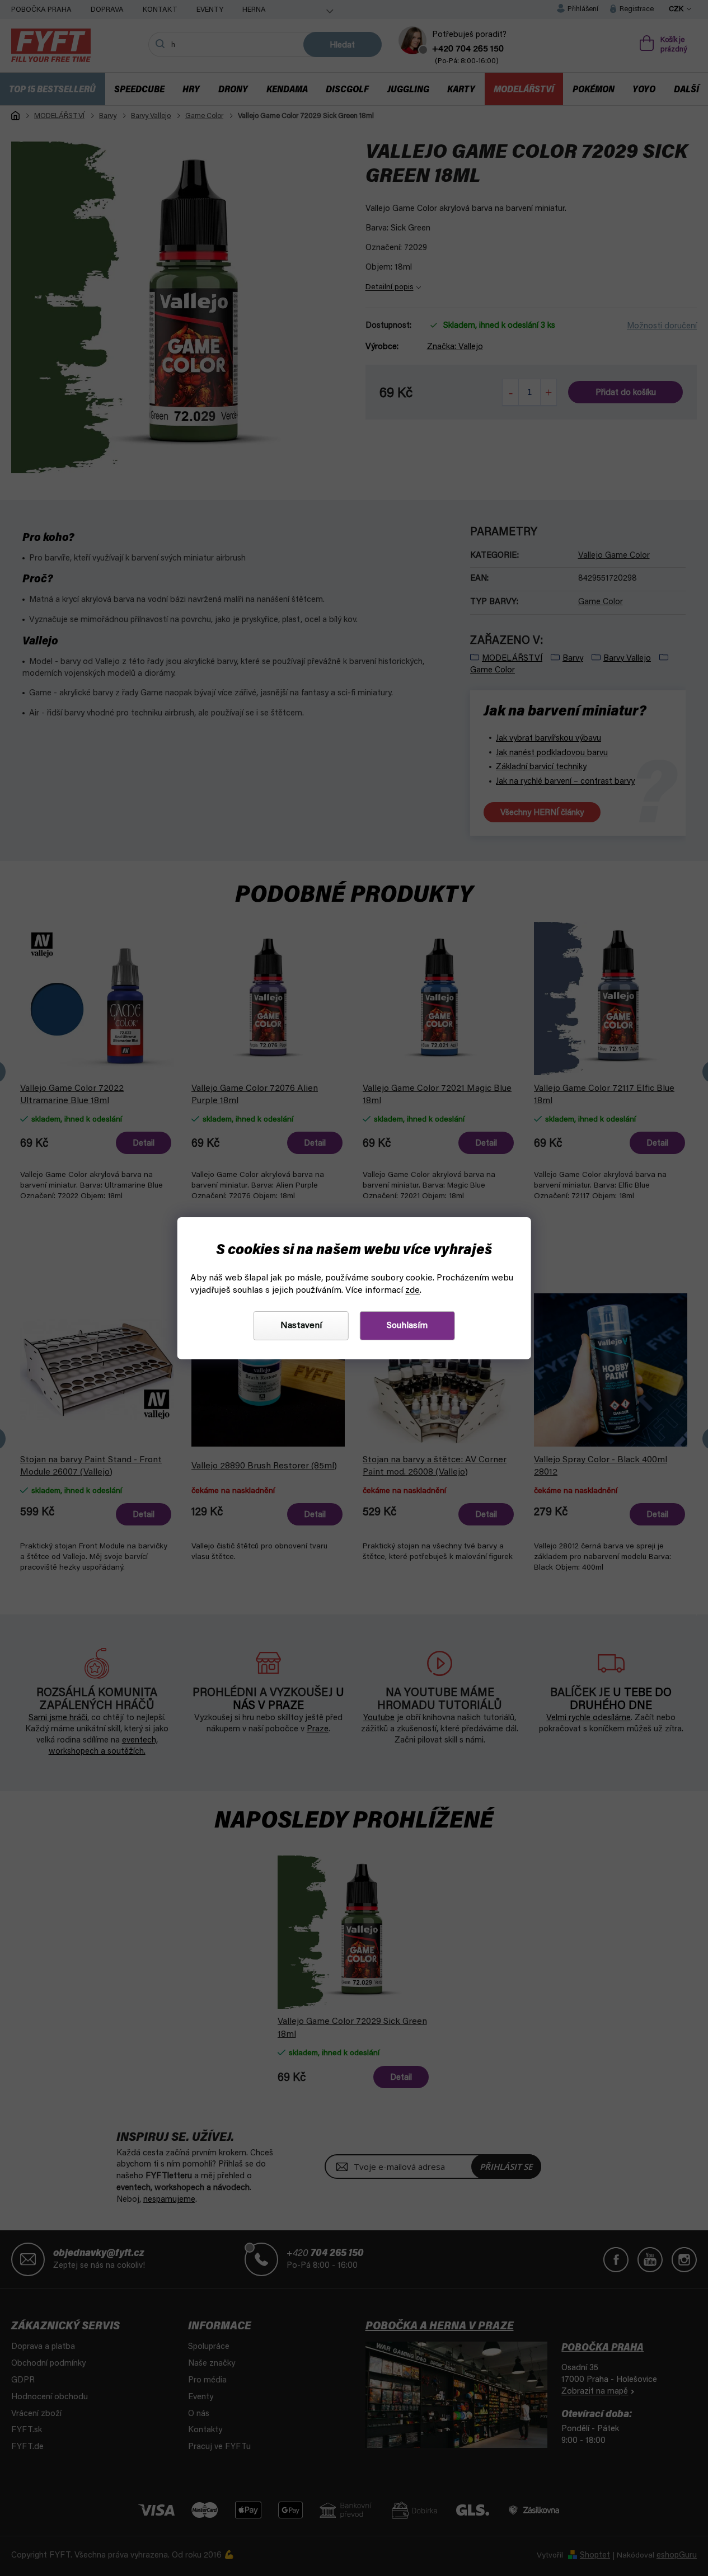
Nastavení (301, 1326)
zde (412, 1291)
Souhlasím (407, 1326)
